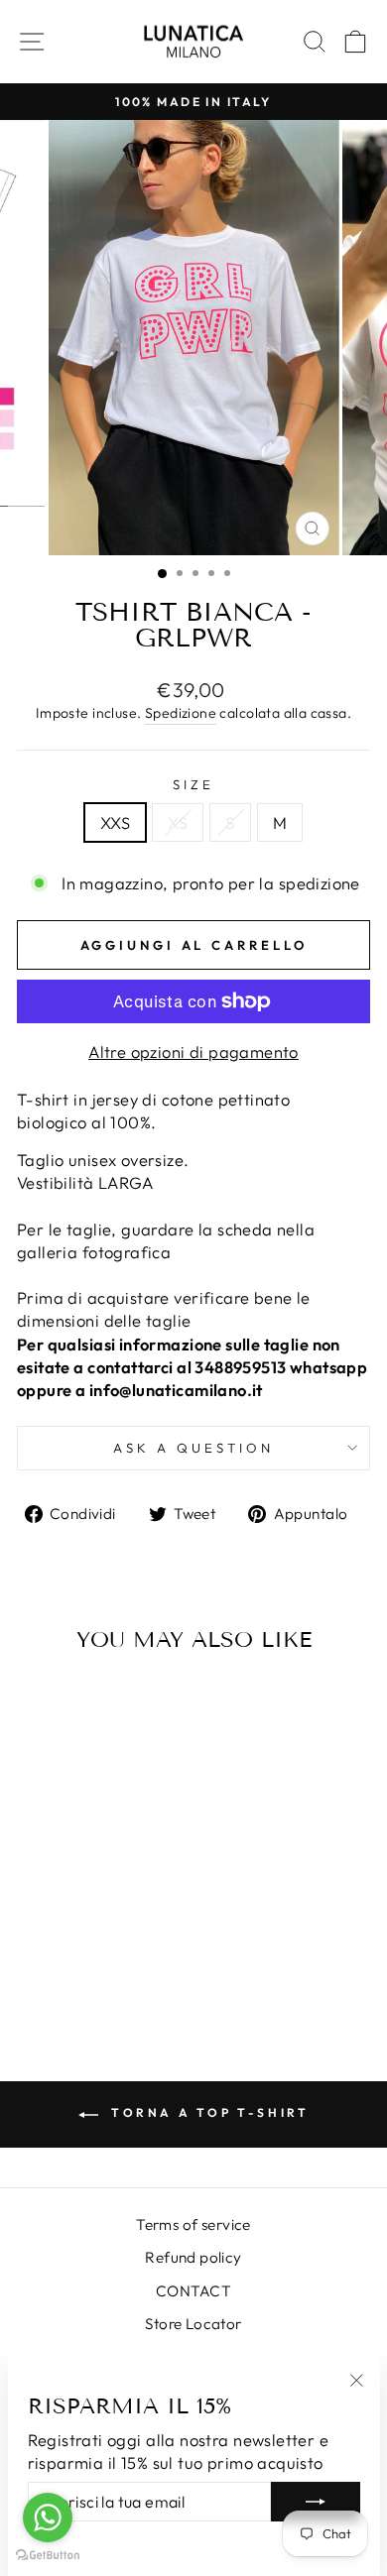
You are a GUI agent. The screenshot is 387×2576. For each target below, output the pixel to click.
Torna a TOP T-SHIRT (208, 2112)
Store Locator (193, 2324)
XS (178, 822)
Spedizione (181, 713)
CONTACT (193, 2291)
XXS (115, 822)
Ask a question (193, 1448)
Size (193, 784)
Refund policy (193, 2257)
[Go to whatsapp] (48, 2517)
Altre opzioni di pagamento (193, 1052)
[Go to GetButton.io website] (48, 2556)
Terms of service (193, 2225)
